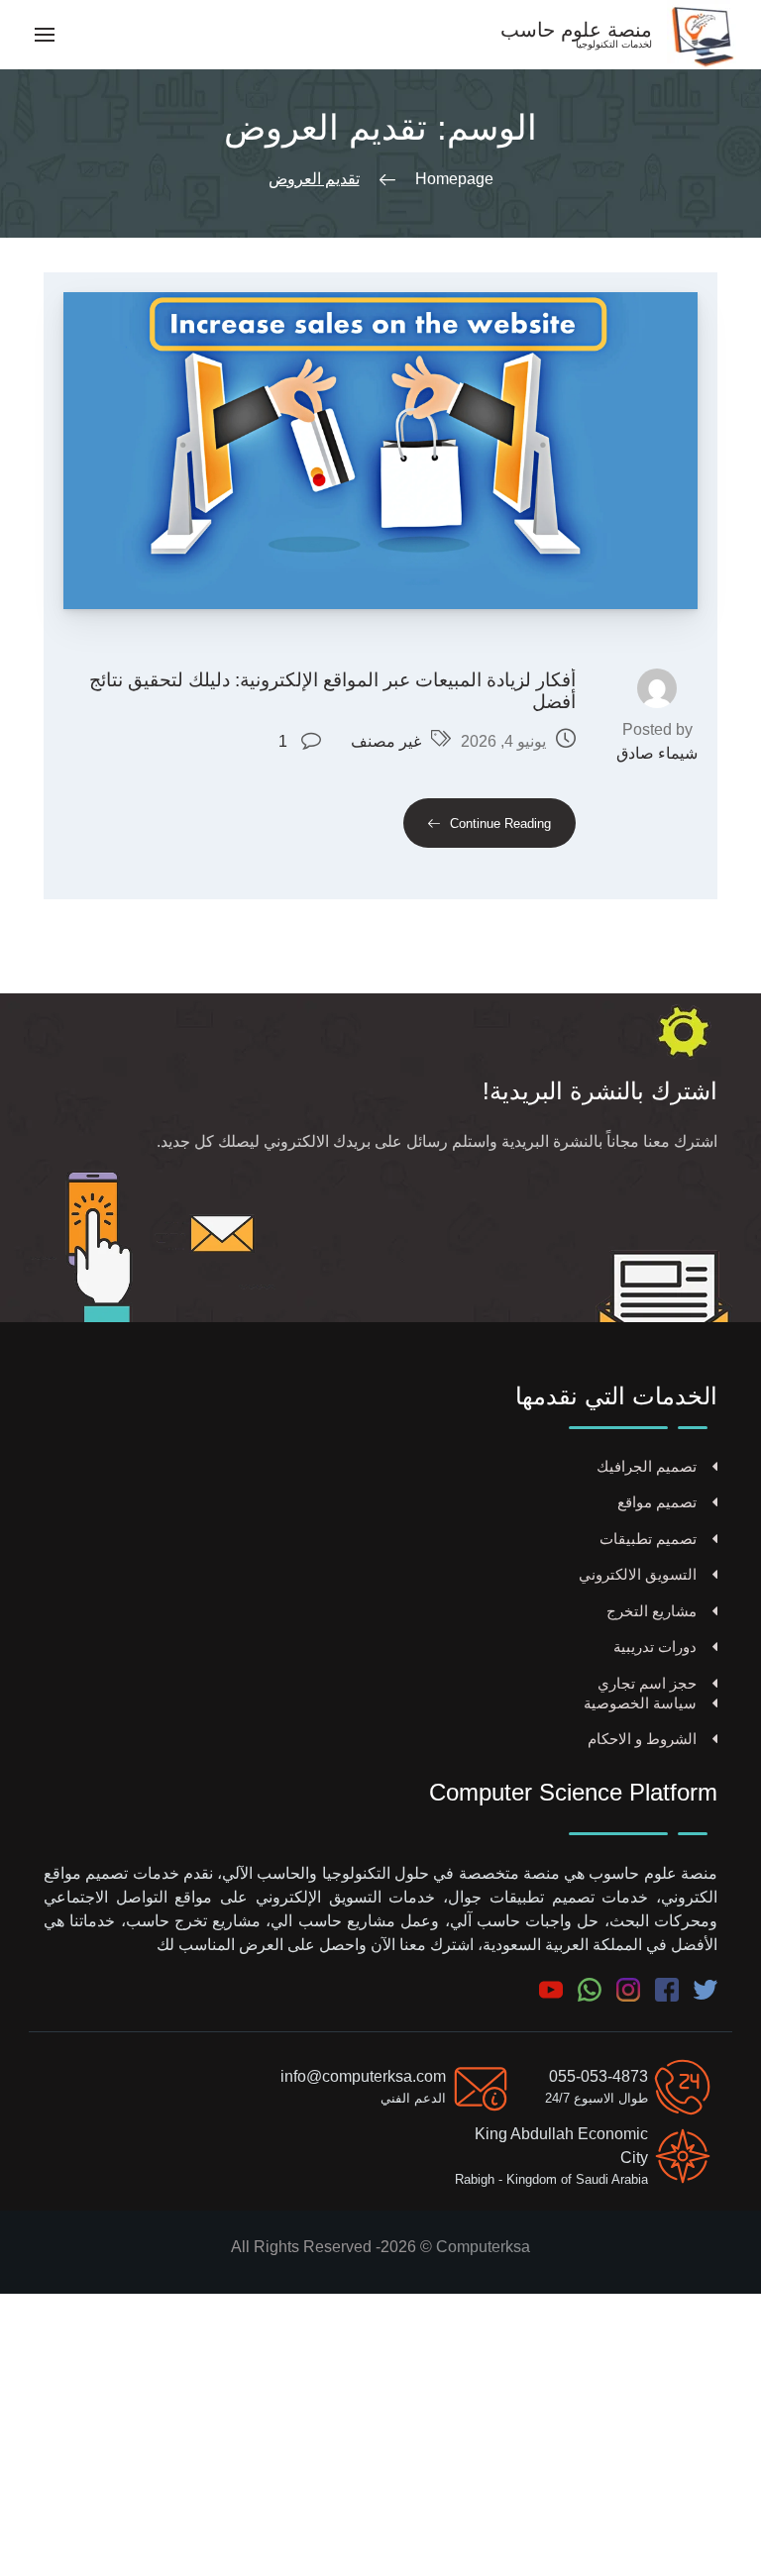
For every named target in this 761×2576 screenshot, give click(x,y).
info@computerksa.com (363, 2076)
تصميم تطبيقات (648, 1539)
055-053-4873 (598, 2076)
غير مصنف (386, 741)
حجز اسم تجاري (647, 1683)
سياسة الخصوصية (640, 1703)
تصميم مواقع (657, 1502)
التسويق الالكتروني (638, 1574)
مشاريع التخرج (652, 1611)
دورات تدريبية (655, 1647)
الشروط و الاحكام (642, 1739)
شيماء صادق (657, 753)
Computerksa (483, 2247)
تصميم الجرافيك (647, 1466)
